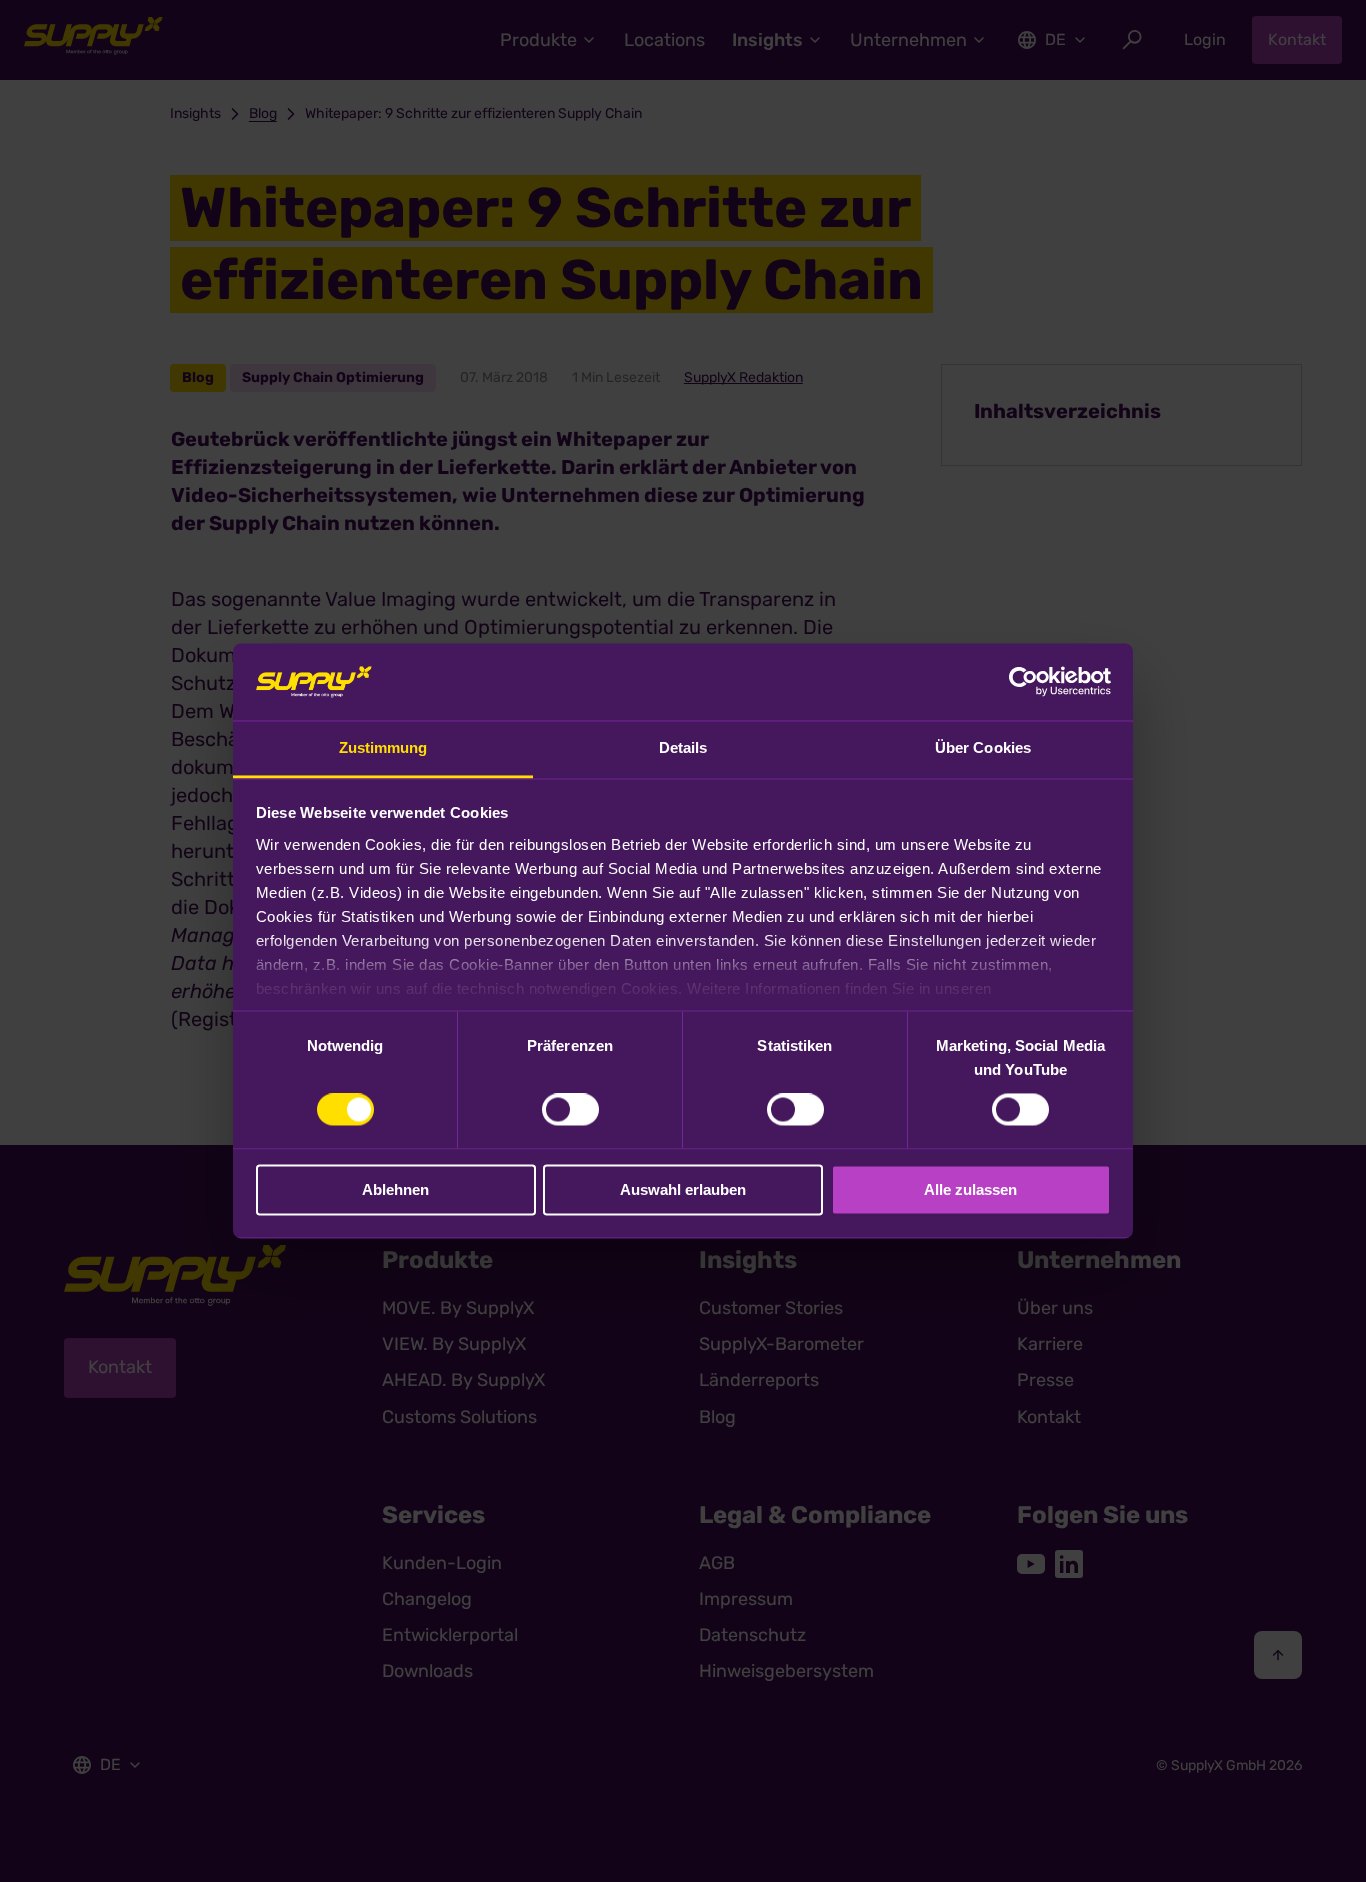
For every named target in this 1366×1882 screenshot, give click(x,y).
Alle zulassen (970, 1189)
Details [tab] (683, 747)
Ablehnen (395, 1189)
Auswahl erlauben (683, 1189)
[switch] (570, 1110)
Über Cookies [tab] (983, 747)
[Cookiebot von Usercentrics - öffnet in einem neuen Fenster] (1023, 682)
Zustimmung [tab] (383, 747)
